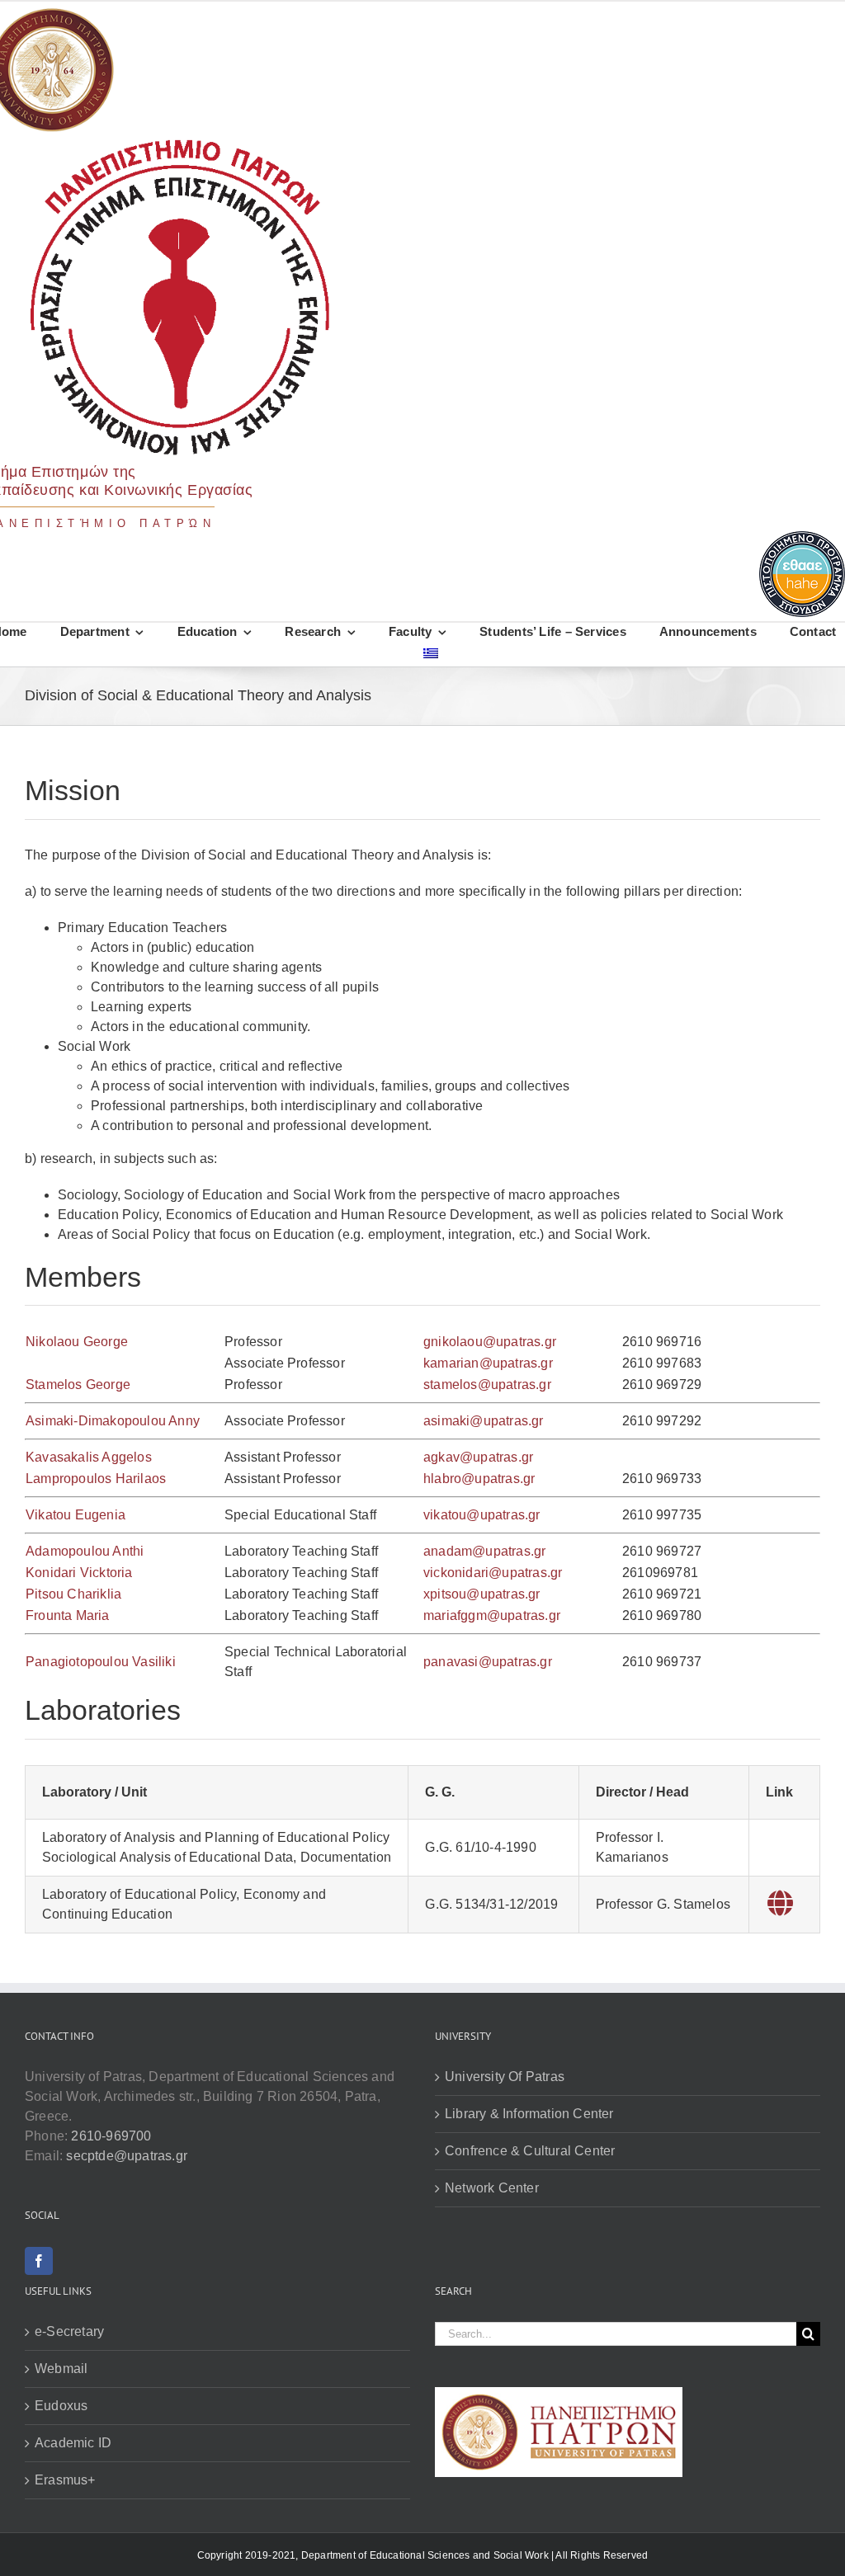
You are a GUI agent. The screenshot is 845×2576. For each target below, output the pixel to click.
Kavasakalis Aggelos (89, 1457)
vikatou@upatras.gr (482, 1515)
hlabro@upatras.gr (479, 1479)
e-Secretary (69, 2331)
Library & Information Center (529, 2114)
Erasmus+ (65, 2480)
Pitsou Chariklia (73, 1594)
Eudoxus (61, 2406)
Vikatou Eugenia (76, 1515)
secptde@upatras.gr (127, 2156)
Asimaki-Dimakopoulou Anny (113, 1421)
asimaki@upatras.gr (484, 1421)
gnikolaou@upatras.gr (490, 1342)
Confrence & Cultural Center (530, 2151)
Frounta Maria (68, 1615)
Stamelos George (78, 1385)
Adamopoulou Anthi (85, 1551)
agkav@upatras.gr (478, 1457)
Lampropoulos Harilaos (96, 1479)
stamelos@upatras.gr (487, 1385)
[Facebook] (39, 2261)
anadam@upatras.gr (484, 1551)
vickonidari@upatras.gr (493, 1573)
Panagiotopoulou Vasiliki (101, 1662)
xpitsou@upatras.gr (482, 1594)
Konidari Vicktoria (79, 1573)
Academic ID (73, 2443)
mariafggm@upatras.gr (492, 1615)
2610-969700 (111, 2136)
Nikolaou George (77, 1342)
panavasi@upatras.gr (488, 1662)
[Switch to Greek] (431, 656)
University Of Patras (505, 2077)
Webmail (61, 2369)
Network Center (492, 2188)
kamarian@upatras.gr (488, 1363)
